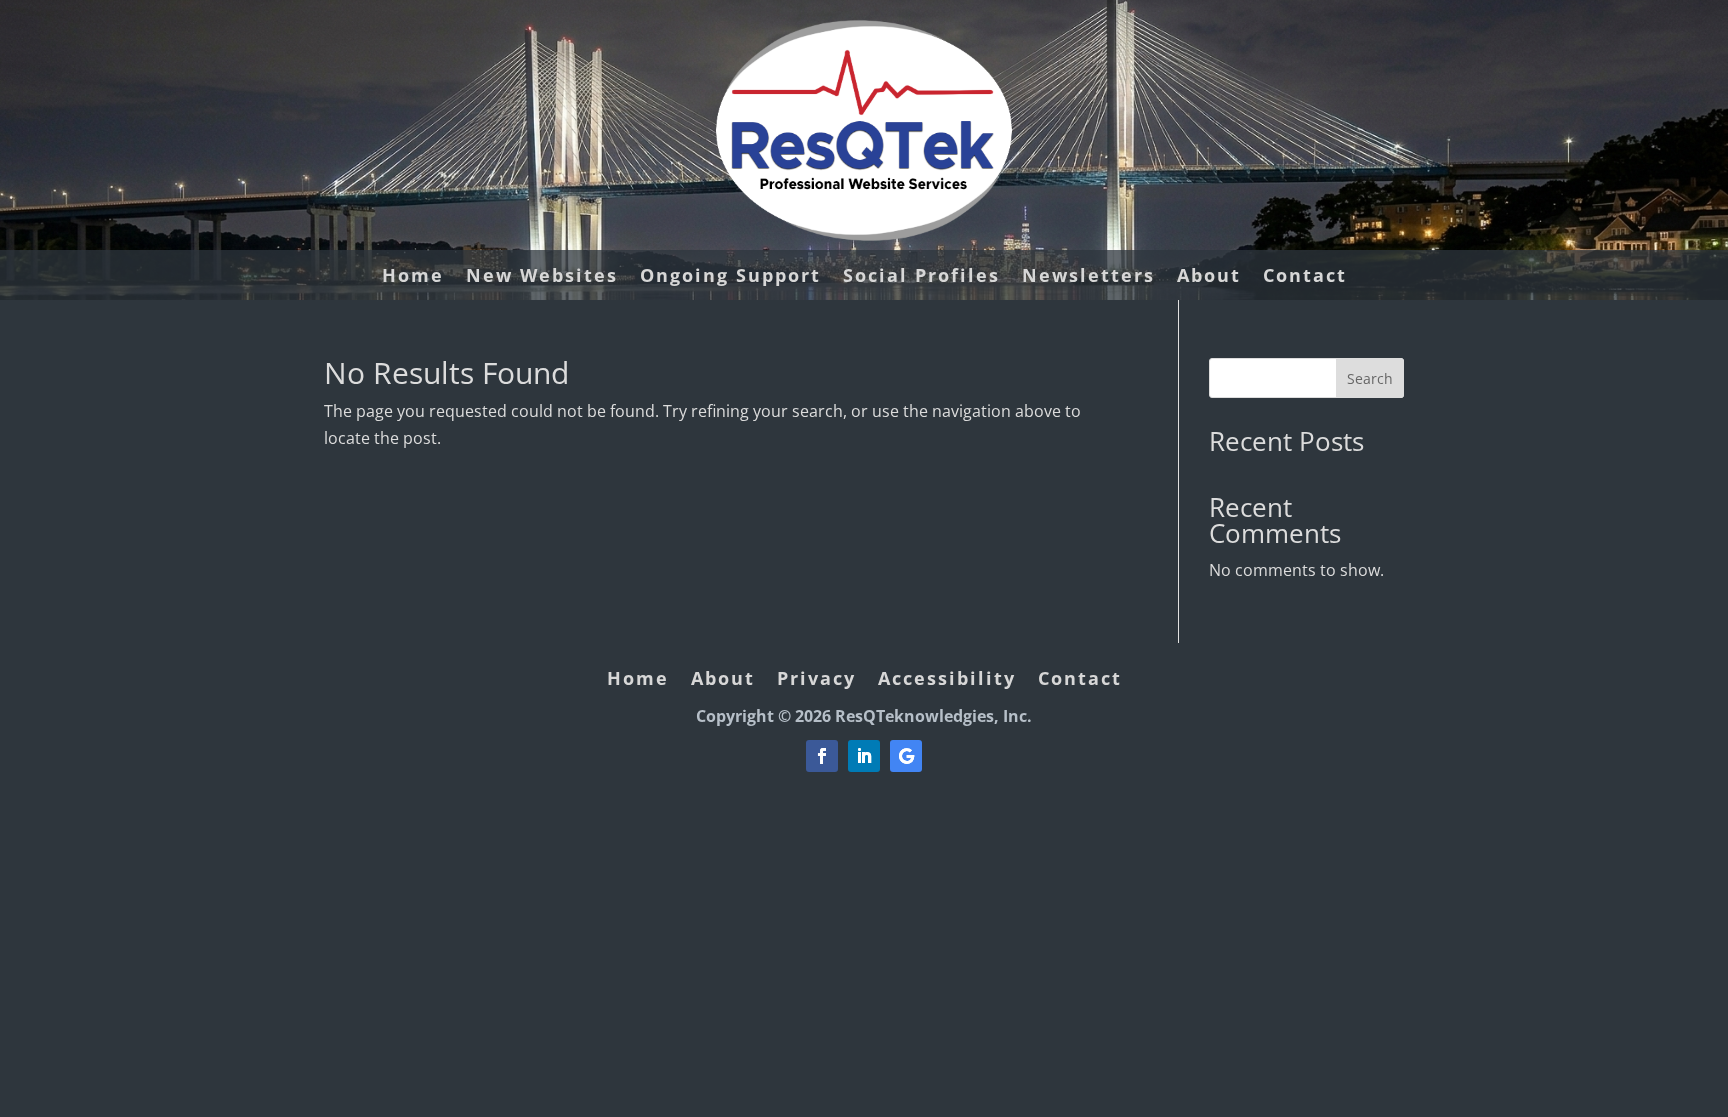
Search (1370, 378)
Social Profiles (921, 277)
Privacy (816, 680)
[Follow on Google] (906, 756)
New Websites (542, 277)
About (1209, 277)
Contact (1305, 277)
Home (413, 277)
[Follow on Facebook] (822, 756)
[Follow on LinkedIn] (864, 756)
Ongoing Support (730, 277)
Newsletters (1088, 277)
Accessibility (947, 680)
